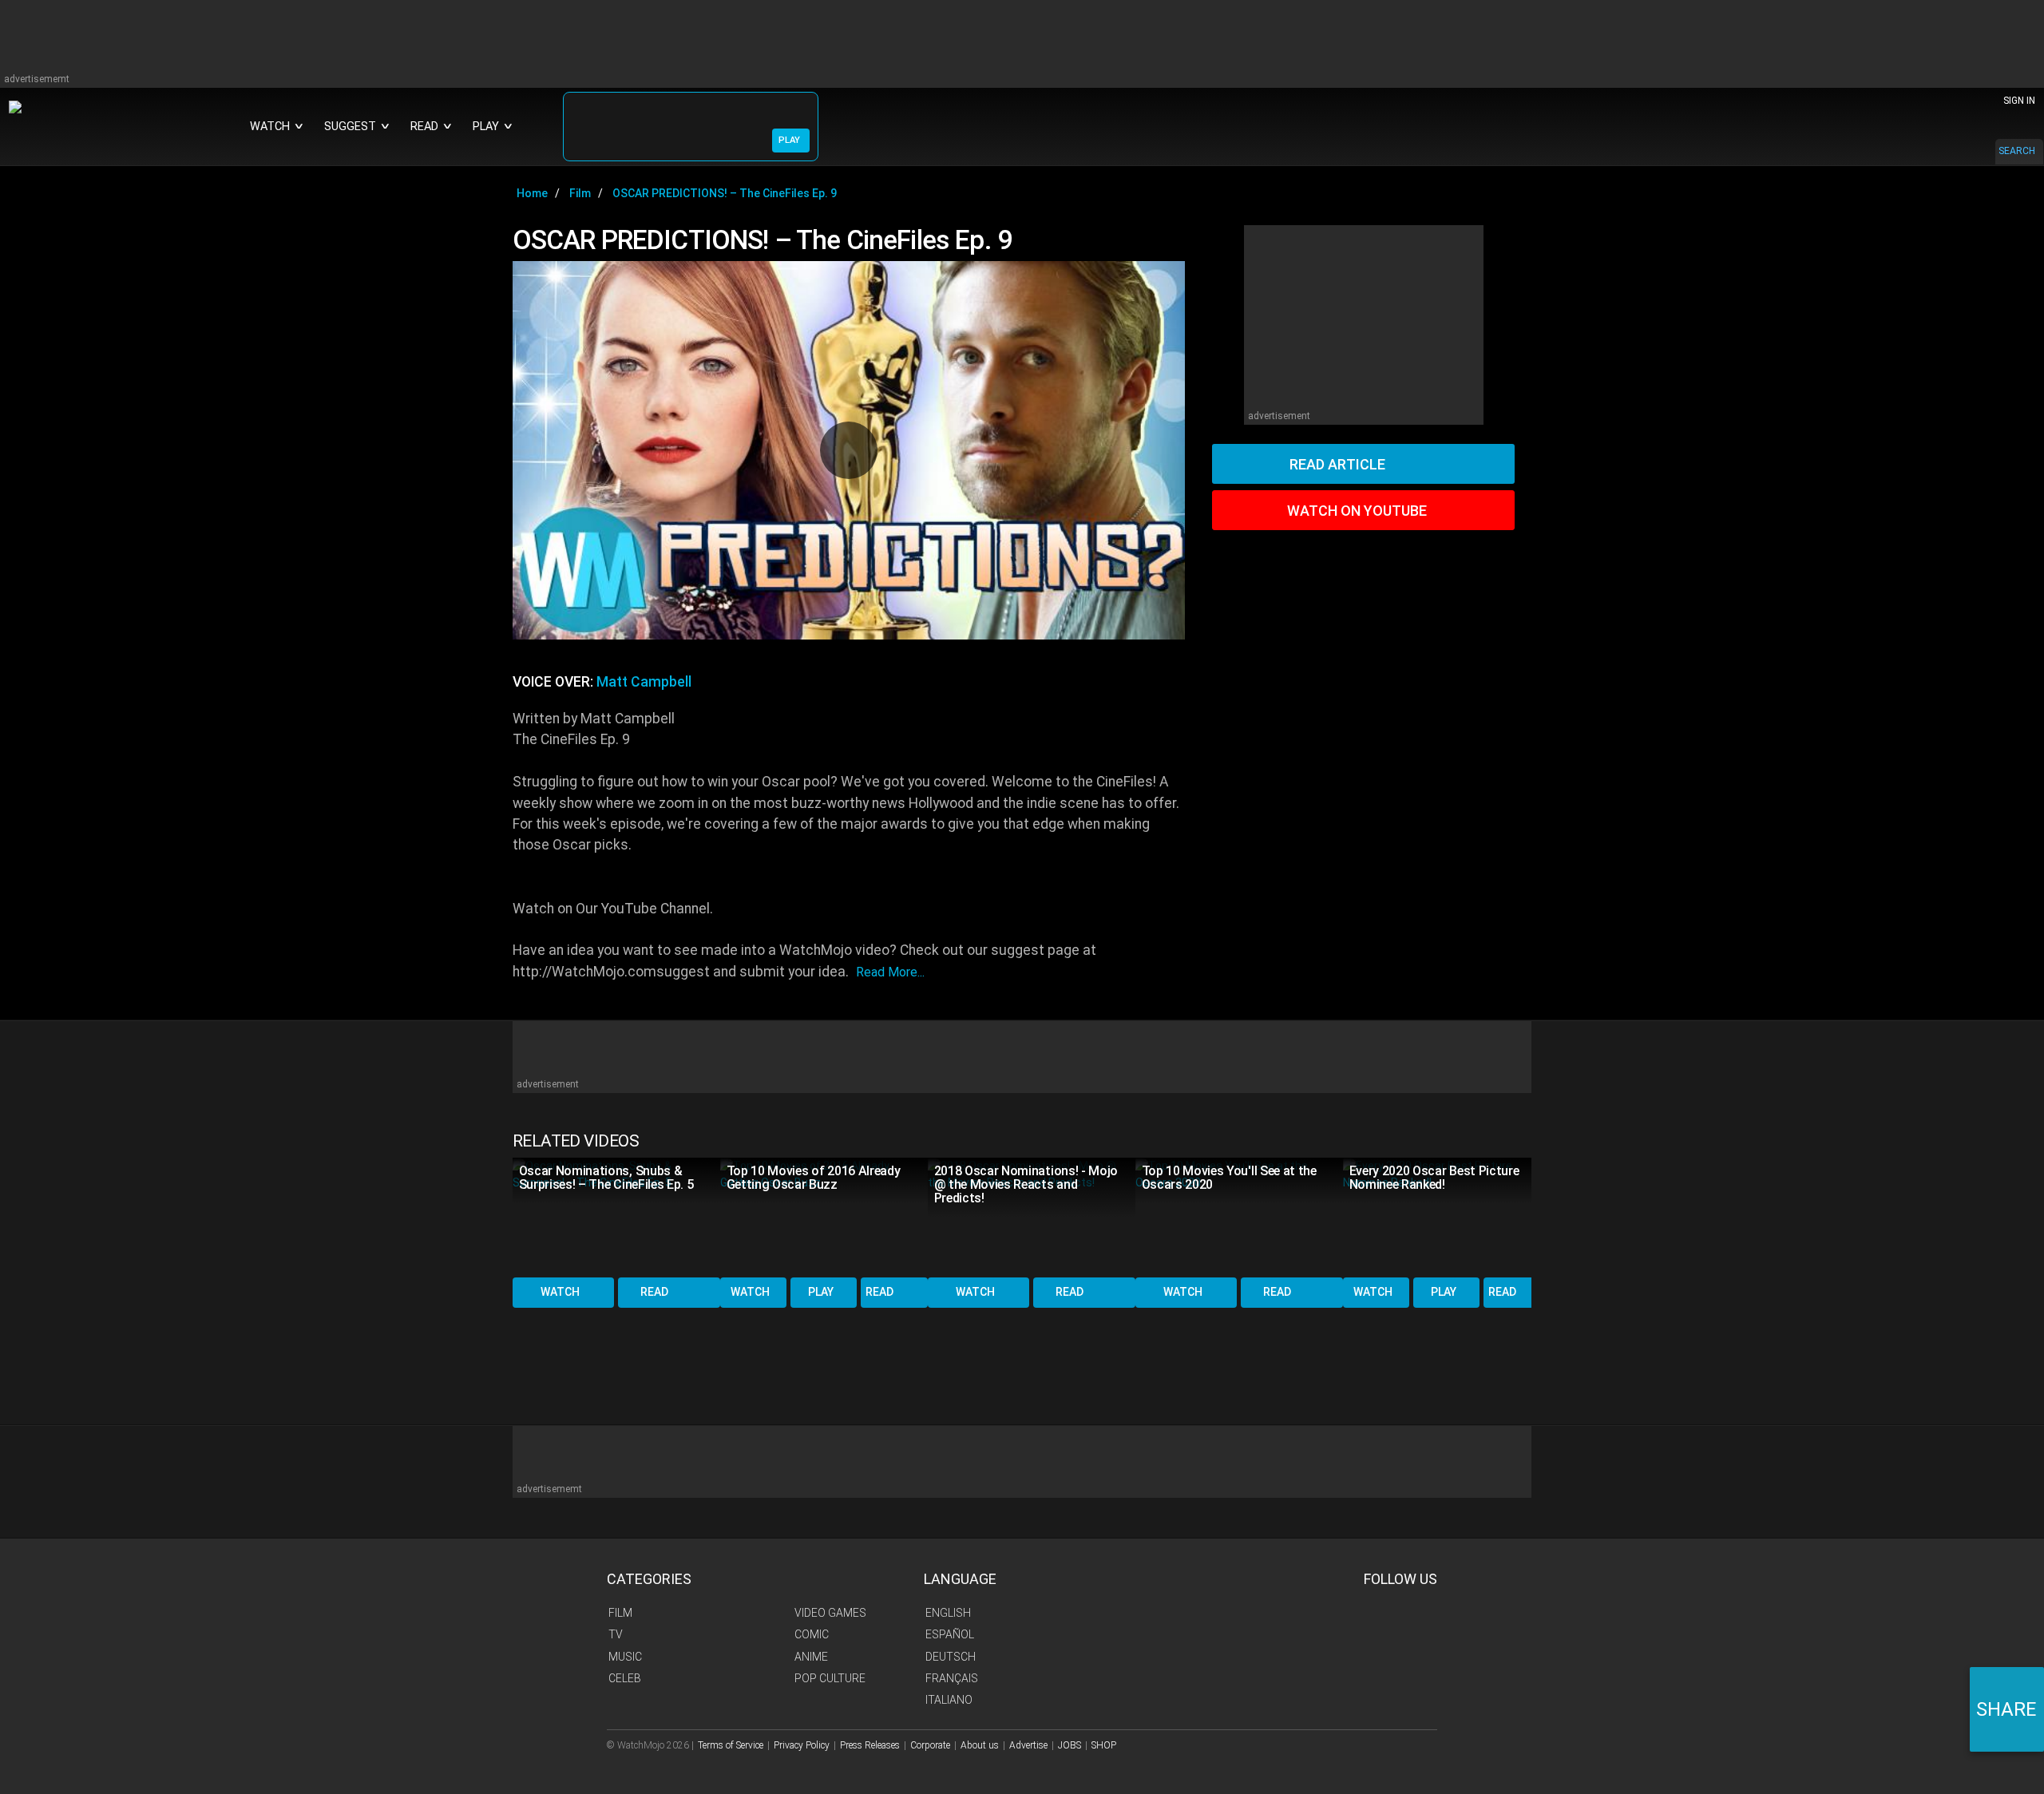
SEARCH (2017, 151)
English (948, 1613)
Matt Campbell (644, 682)
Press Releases (870, 1745)
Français (952, 1678)
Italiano (949, 1700)
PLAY (789, 140)
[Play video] (849, 450)
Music (625, 1657)
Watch (560, 1292)
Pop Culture (830, 1678)
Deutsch (951, 1657)
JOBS (1070, 1745)
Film (620, 1613)
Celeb (625, 1678)
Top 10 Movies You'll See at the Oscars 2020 (1229, 1178)
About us (980, 1745)
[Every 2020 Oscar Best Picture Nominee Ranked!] (1447, 1216)
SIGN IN (2019, 101)
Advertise (1028, 1745)
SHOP (1104, 1745)
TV (616, 1634)
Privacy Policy (802, 1745)
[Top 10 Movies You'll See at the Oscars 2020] (1239, 1216)
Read (654, 1292)
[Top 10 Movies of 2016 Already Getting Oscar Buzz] (824, 1216)
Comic (812, 1634)
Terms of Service (731, 1745)
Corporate (930, 1745)
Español (950, 1634)
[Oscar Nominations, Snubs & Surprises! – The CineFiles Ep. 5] (616, 1216)
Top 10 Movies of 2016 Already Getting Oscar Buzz (814, 1178)
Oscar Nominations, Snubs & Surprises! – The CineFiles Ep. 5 (606, 1178)
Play (821, 1292)
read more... (890, 972)
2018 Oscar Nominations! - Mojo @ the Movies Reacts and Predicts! (1026, 1184)
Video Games (830, 1613)
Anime (811, 1657)
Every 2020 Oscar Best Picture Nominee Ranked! (1434, 1178)
